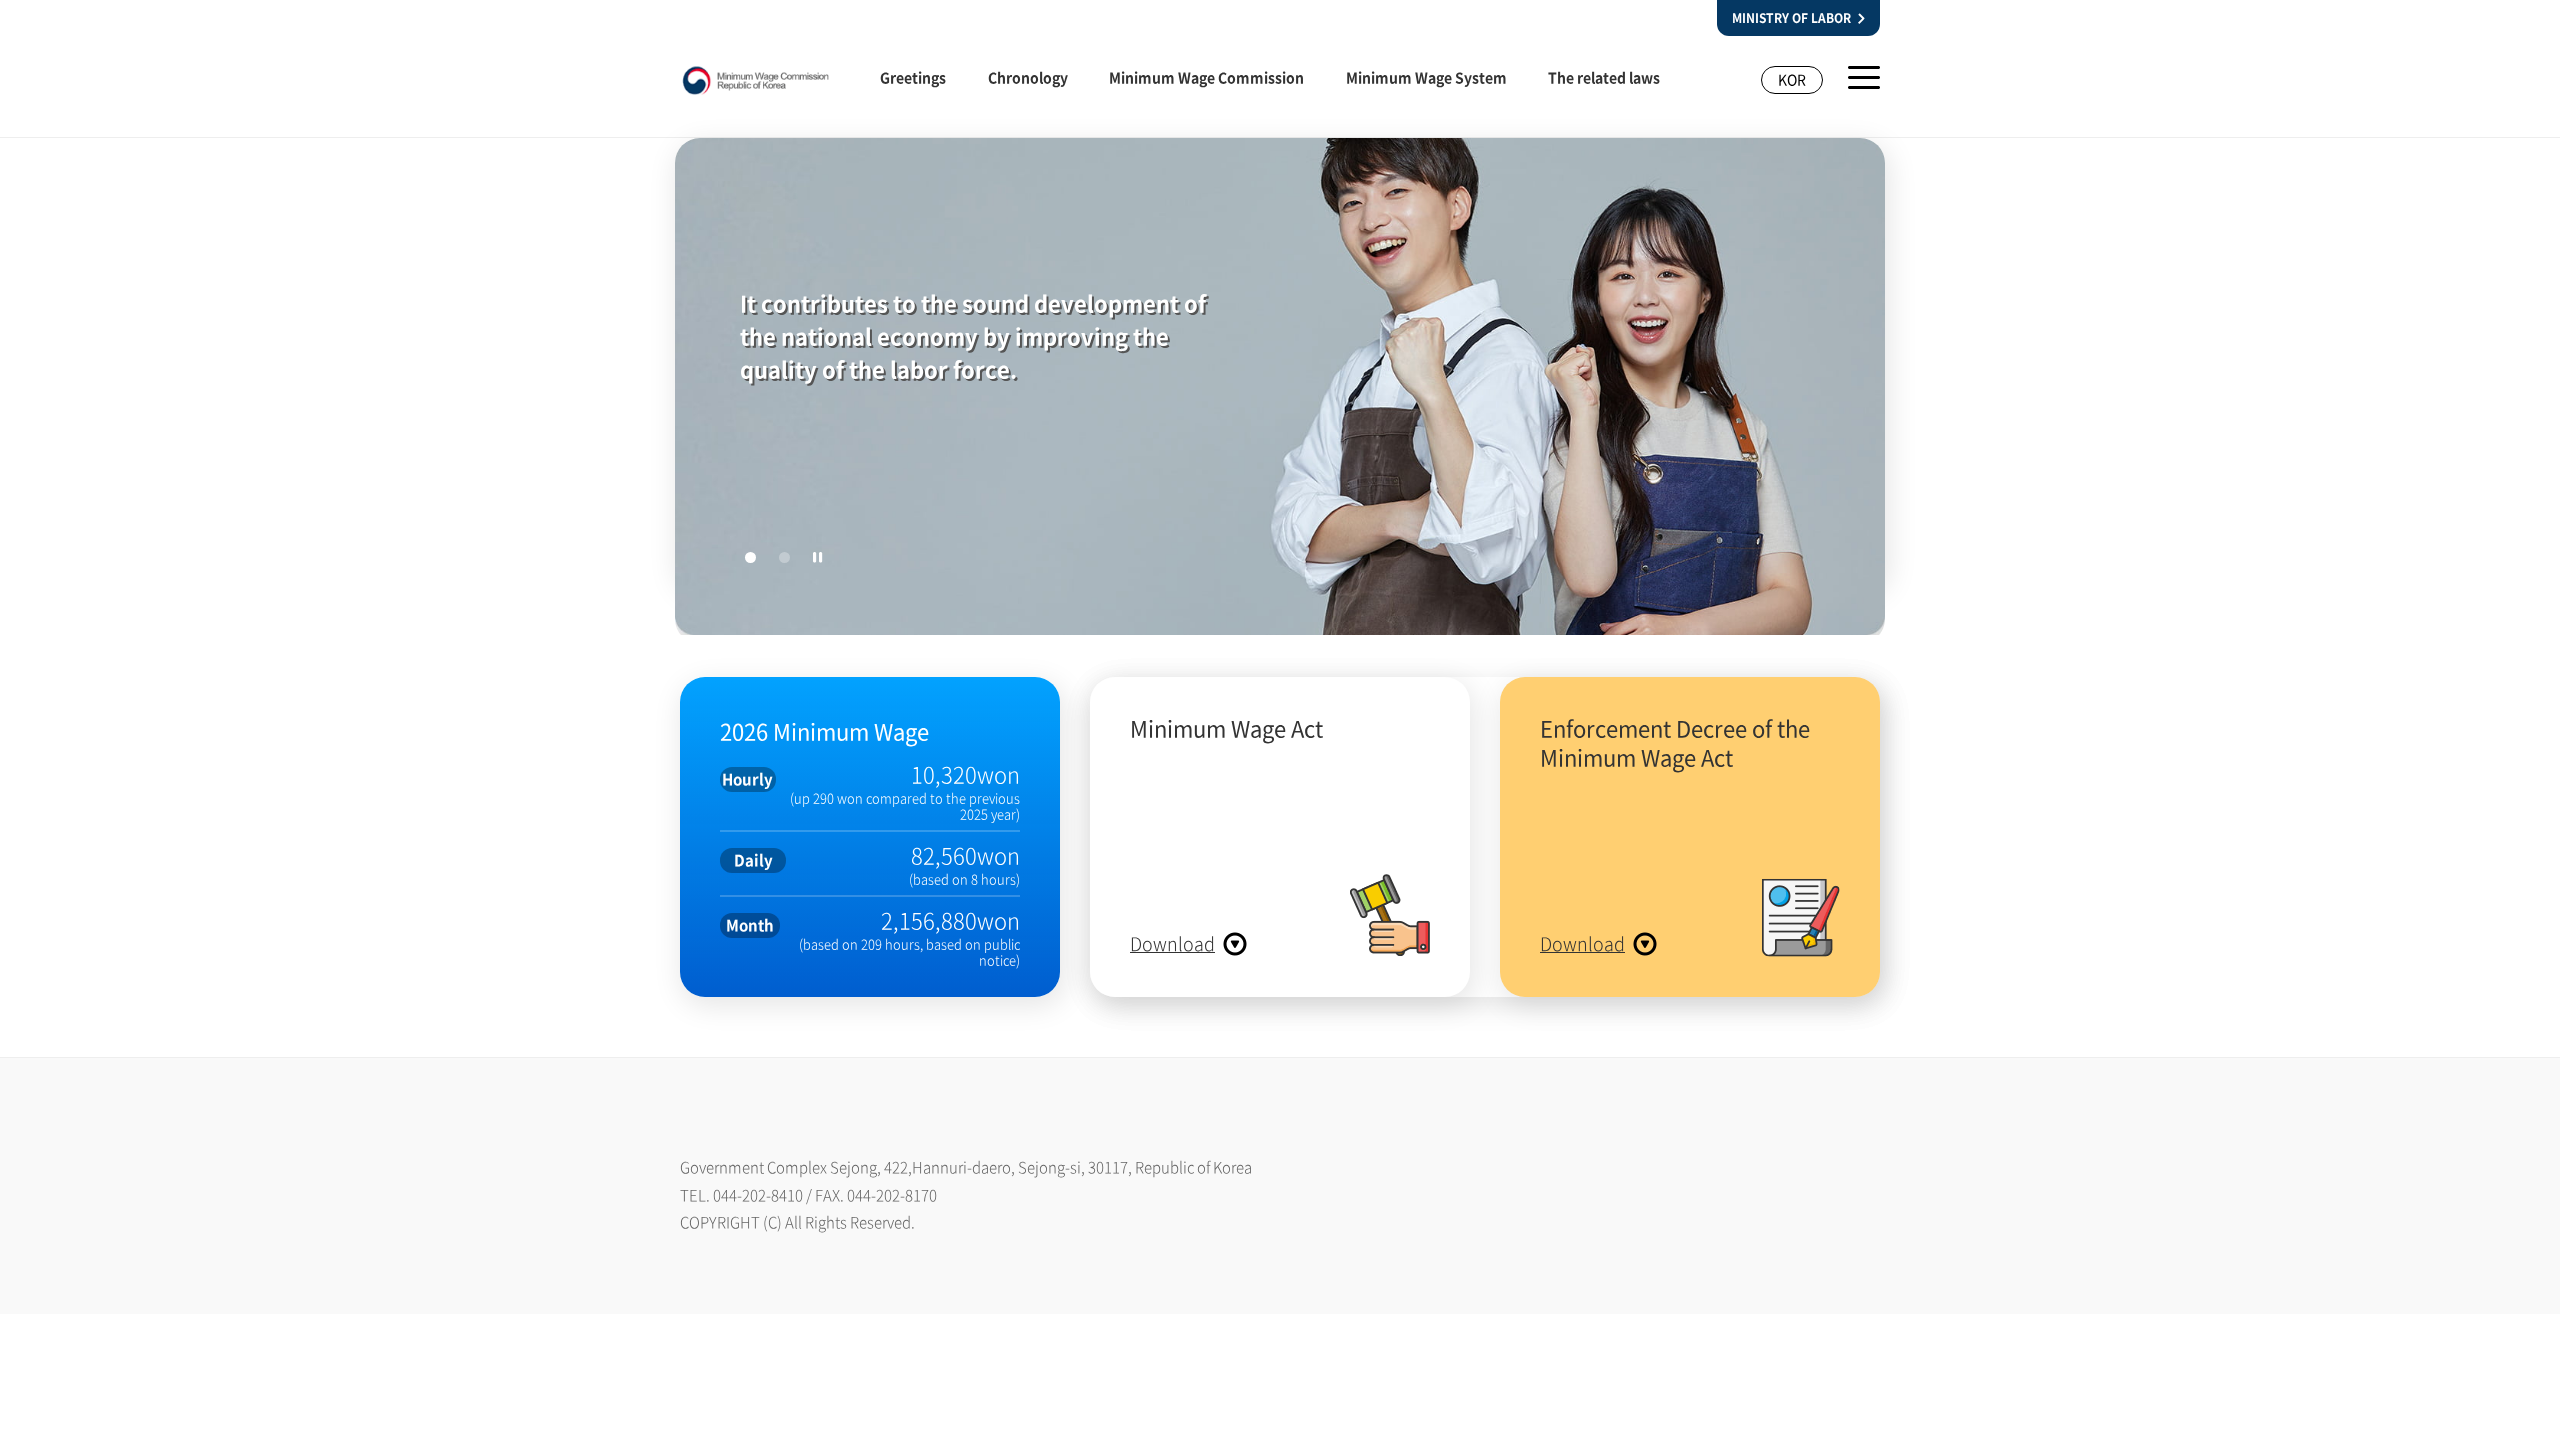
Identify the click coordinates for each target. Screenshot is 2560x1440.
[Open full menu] (1864, 77)
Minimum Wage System (1426, 77)
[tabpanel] (1280, 391)
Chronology (1028, 77)
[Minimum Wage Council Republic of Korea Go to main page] (756, 86)
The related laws (1604, 77)
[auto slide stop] (818, 557)
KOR (1792, 79)
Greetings (913, 77)
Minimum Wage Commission (1206, 77)
